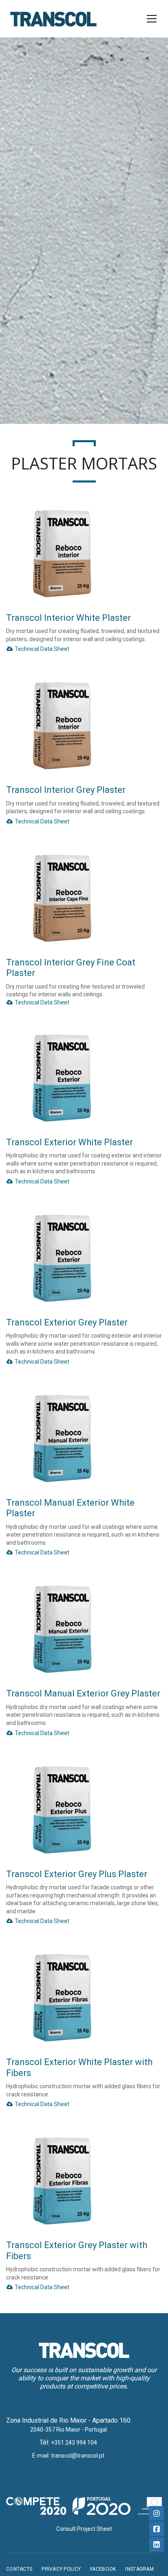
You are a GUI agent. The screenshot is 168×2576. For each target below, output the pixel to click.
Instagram (139, 2569)
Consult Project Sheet (84, 2529)
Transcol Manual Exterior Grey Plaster (83, 1693)
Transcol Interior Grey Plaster (66, 790)
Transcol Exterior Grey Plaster (67, 1322)
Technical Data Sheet (41, 649)
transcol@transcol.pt (78, 2456)
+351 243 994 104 (74, 2443)
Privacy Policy (61, 2569)
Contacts (19, 2569)
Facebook (103, 2569)
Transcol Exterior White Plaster (70, 1142)
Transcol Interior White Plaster (69, 618)
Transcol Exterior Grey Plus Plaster (77, 1874)
